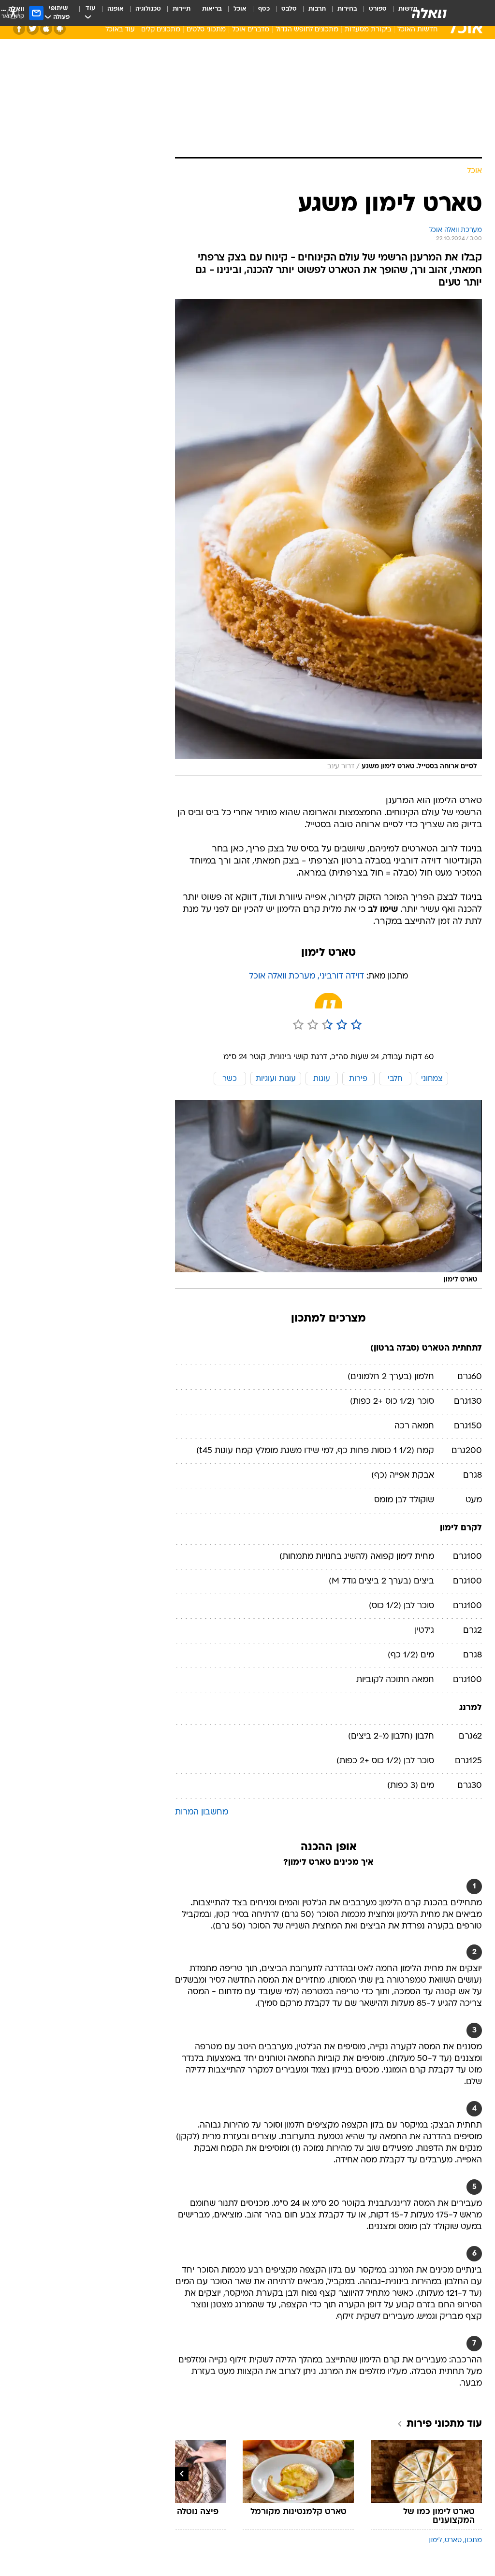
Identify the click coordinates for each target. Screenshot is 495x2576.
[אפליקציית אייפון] (46, 29)
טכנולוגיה (148, 9)
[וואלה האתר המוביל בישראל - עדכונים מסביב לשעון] (429, 13)
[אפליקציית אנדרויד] (60, 29)
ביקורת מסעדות (368, 30)
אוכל (240, 9)
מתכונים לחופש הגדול (307, 30)
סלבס (289, 9)
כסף (264, 9)
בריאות (212, 9)
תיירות (182, 9)
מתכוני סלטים (206, 30)
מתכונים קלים (161, 30)
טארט (453, 2540)
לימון (435, 2540)
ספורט (378, 9)
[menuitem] (372, 13)
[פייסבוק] (19, 29)
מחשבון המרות (202, 1812)
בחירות (347, 9)
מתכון (473, 2540)
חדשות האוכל (417, 30)
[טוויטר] (33, 29)
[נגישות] (13, 13)
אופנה (116, 9)
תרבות (317, 9)
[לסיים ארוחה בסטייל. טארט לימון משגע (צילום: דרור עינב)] (328, 537)
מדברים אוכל (251, 30)
